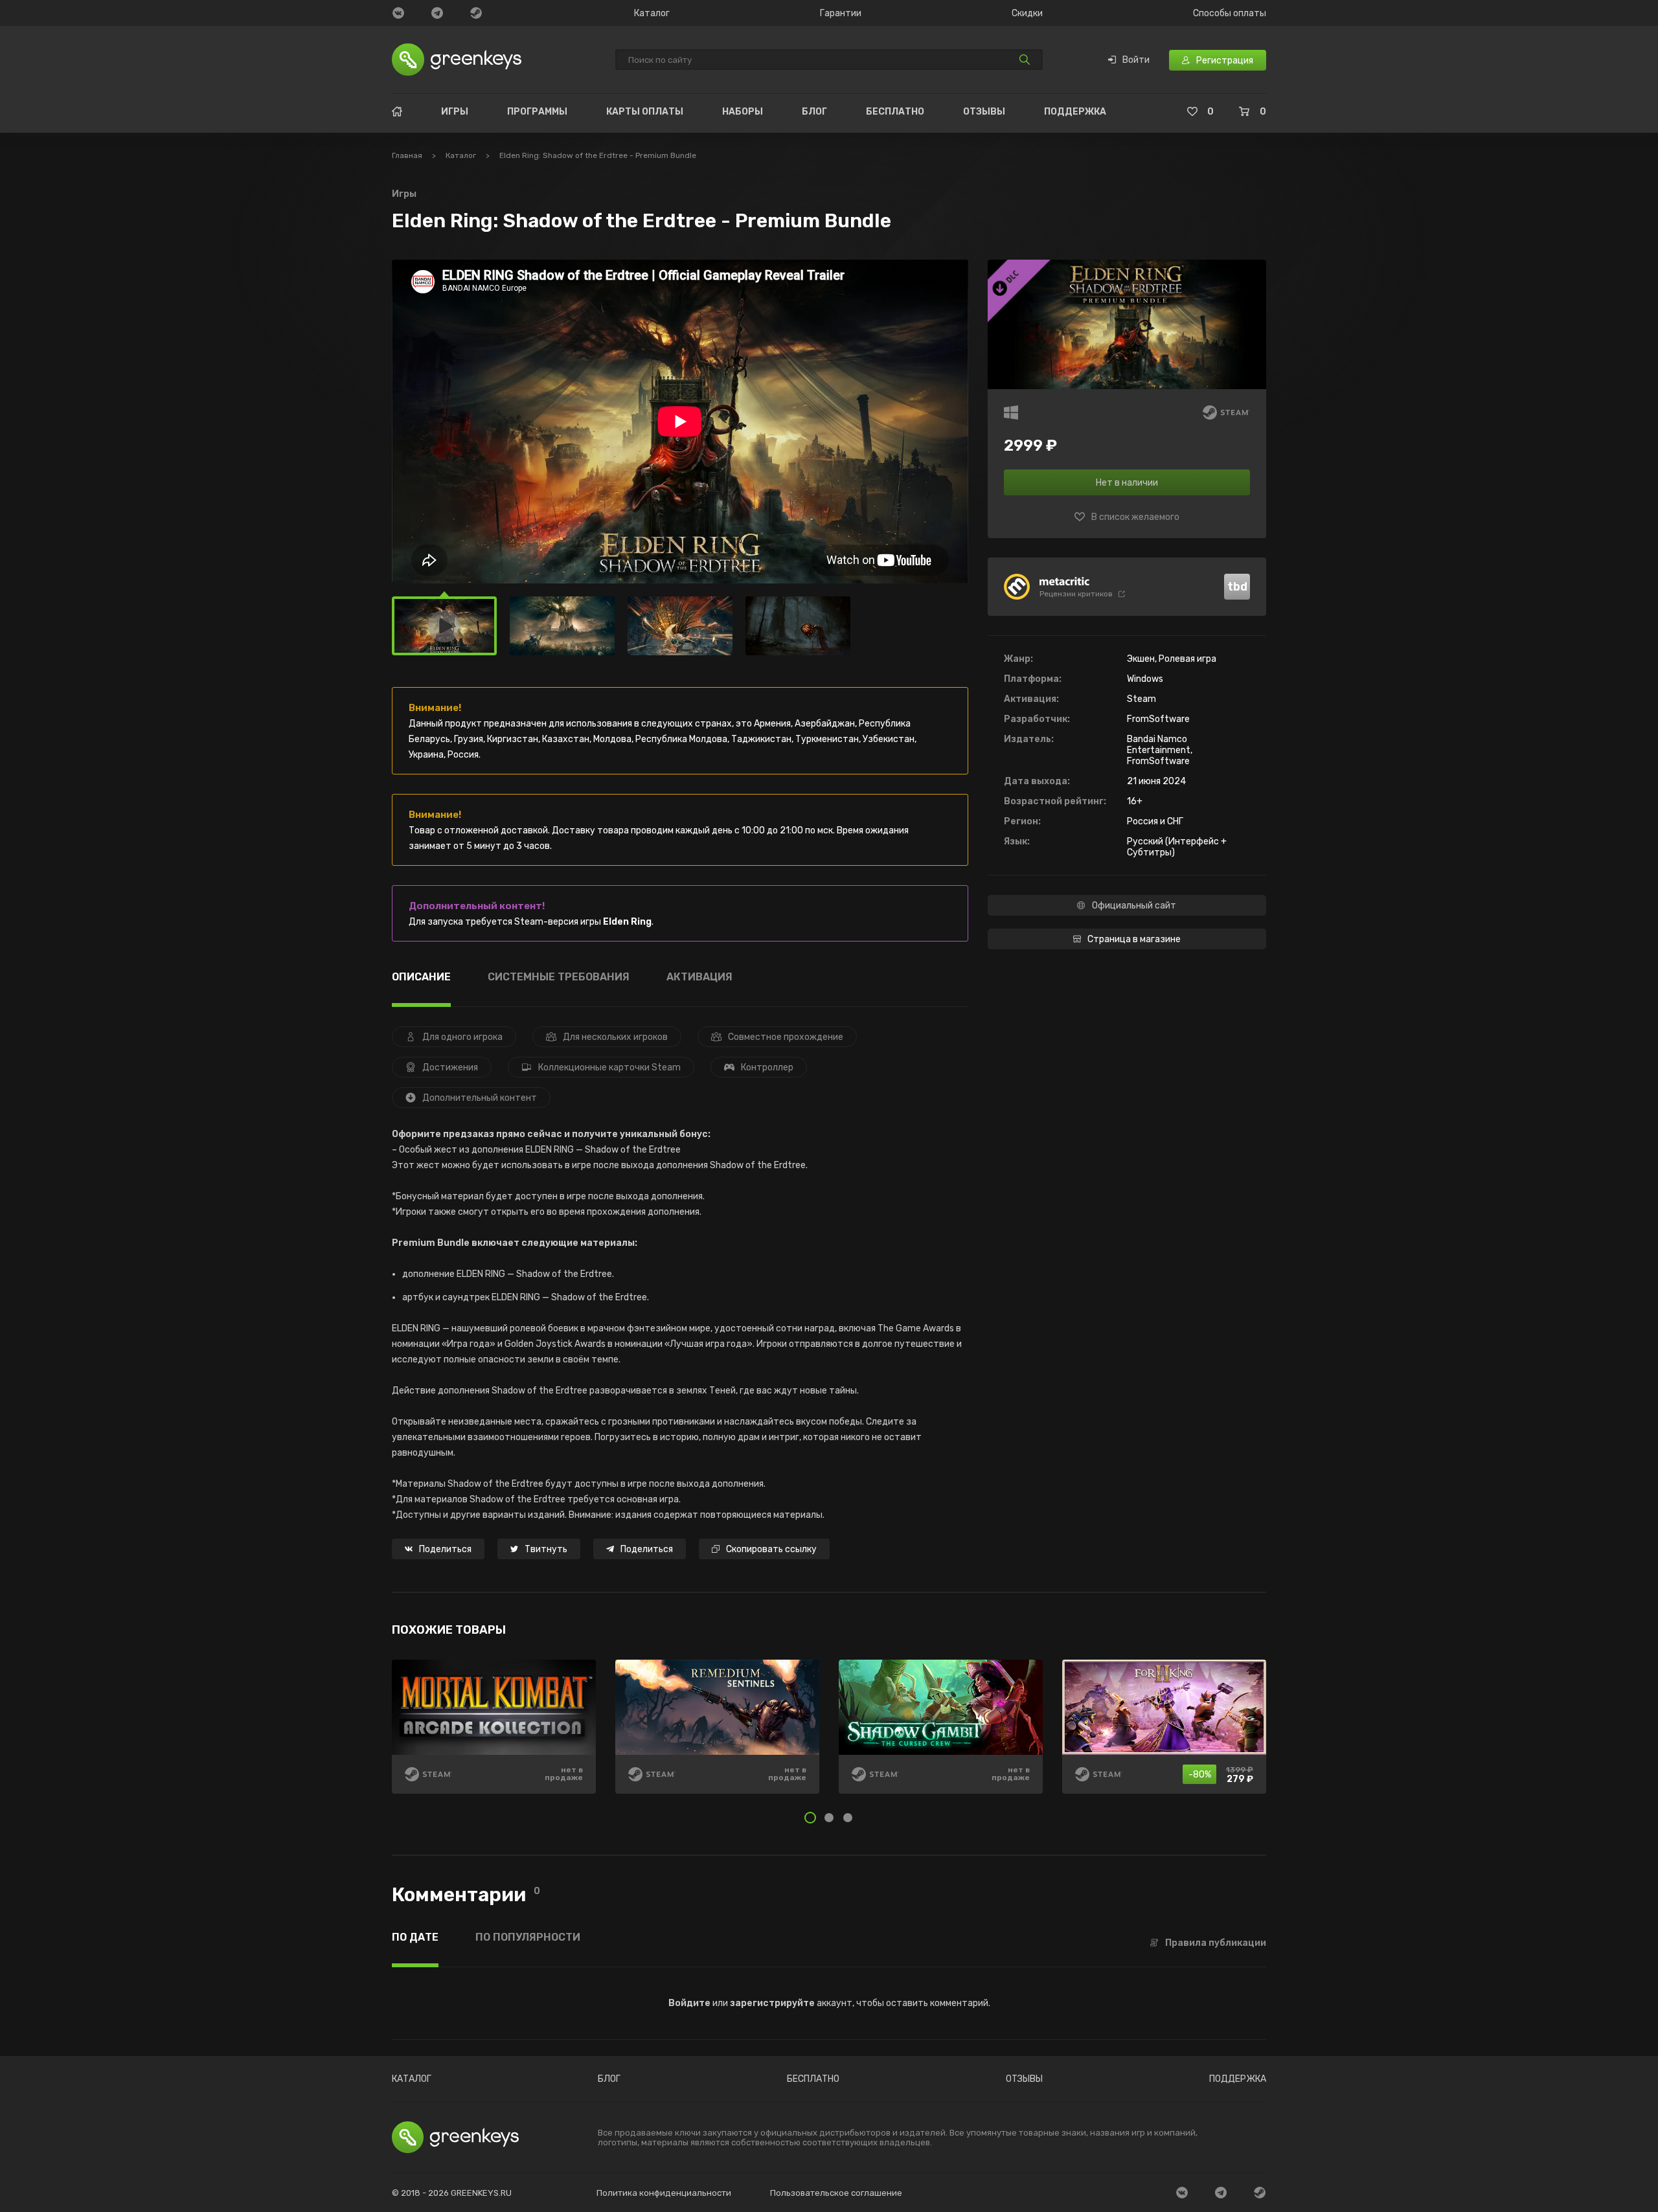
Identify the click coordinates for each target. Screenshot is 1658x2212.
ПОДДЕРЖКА (1075, 112)
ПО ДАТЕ (415, 1938)
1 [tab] (810, 1818)
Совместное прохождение (786, 1037)
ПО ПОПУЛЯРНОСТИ (528, 1938)
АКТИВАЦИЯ (699, 977)
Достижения (450, 1067)
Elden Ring (627, 922)
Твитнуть (546, 1549)
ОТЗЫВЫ (984, 112)
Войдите (689, 2003)
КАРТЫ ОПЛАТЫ (645, 112)
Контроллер (767, 1067)
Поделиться (445, 1549)
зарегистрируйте (772, 2003)
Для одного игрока (462, 1037)
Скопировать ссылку (771, 1549)
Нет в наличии (1127, 483)
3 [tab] (848, 1818)
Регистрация (1225, 61)
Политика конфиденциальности (664, 2193)
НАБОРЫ (743, 112)
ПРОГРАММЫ (537, 112)
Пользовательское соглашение (836, 2193)
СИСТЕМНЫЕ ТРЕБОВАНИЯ (559, 977)
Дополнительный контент (480, 1098)
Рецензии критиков (1076, 594)
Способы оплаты (1230, 14)
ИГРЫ (455, 112)
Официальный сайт (1134, 906)
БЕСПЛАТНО (895, 112)
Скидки (1027, 14)
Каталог (652, 14)
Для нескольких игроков (615, 1037)
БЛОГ (814, 112)
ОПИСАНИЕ (421, 977)
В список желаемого (1135, 517)
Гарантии (841, 14)
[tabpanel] (829, 1736)
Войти (1136, 60)
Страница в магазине (1134, 939)
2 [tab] (829, 1818)
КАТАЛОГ (412, 2079)
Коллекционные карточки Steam (609, 1067)
